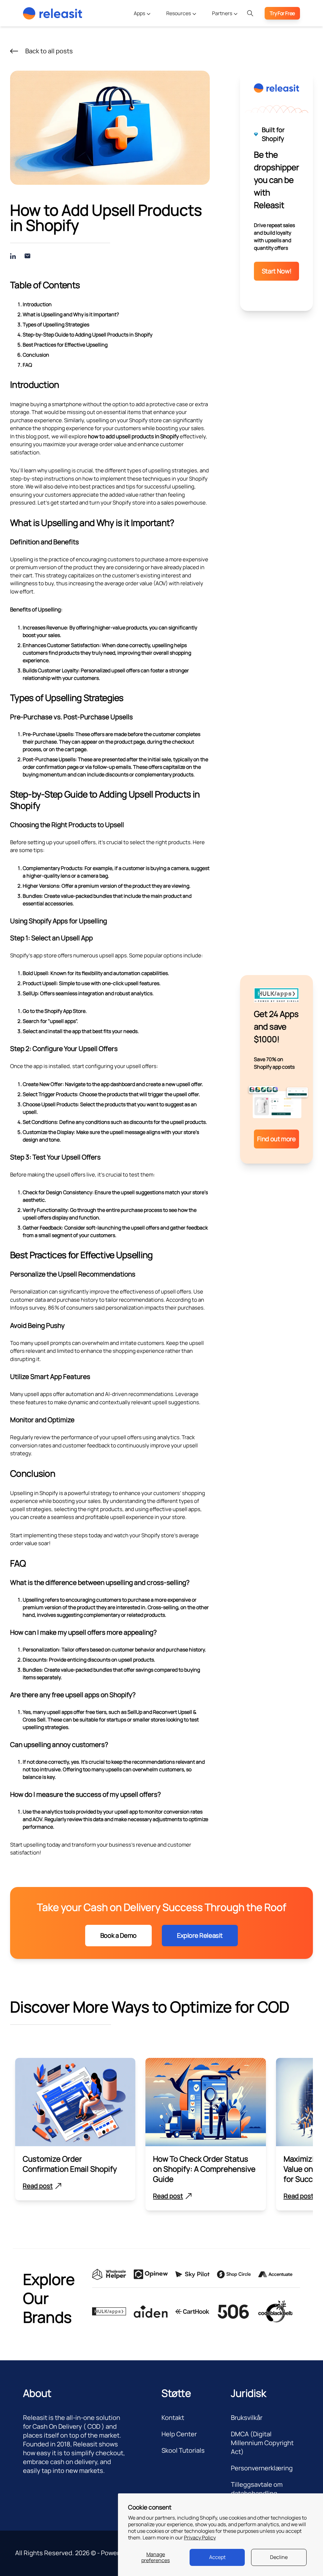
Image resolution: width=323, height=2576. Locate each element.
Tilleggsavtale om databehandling (257, 2489)
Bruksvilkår (247, 2418)
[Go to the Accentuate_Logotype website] (275, 2275)
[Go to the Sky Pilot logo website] (192, 2275)
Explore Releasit (200, 1935)
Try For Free (282, 13)
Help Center (179, 2434)
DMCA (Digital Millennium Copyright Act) (262, 2443)
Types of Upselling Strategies (56, 324)
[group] (75, 2129)
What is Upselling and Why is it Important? (71, 314)
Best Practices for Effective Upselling (65, 345)
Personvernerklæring (262, 2468)
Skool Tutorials (183, 2450)
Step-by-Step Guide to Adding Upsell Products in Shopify (88, 335)
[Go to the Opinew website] (151, 2274)
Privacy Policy (200, 2538)
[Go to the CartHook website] (192, 2312)
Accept (217, 2557)
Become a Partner (225, 30)
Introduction (37, 304)
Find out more (276, 1139)
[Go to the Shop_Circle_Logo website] (234, 2274)
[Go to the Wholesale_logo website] (109, 2275)
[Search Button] (250, 13)
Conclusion (36, 355)
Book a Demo (118, 1935)
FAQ (27, 365)
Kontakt (173, 2418)
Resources (179, 13)
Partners (223, 13)
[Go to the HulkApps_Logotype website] (109, 2311)
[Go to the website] (151, 2312)
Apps (140, 13)
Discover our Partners (229, 43)
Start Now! (276, 271)
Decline (279, 2557)
